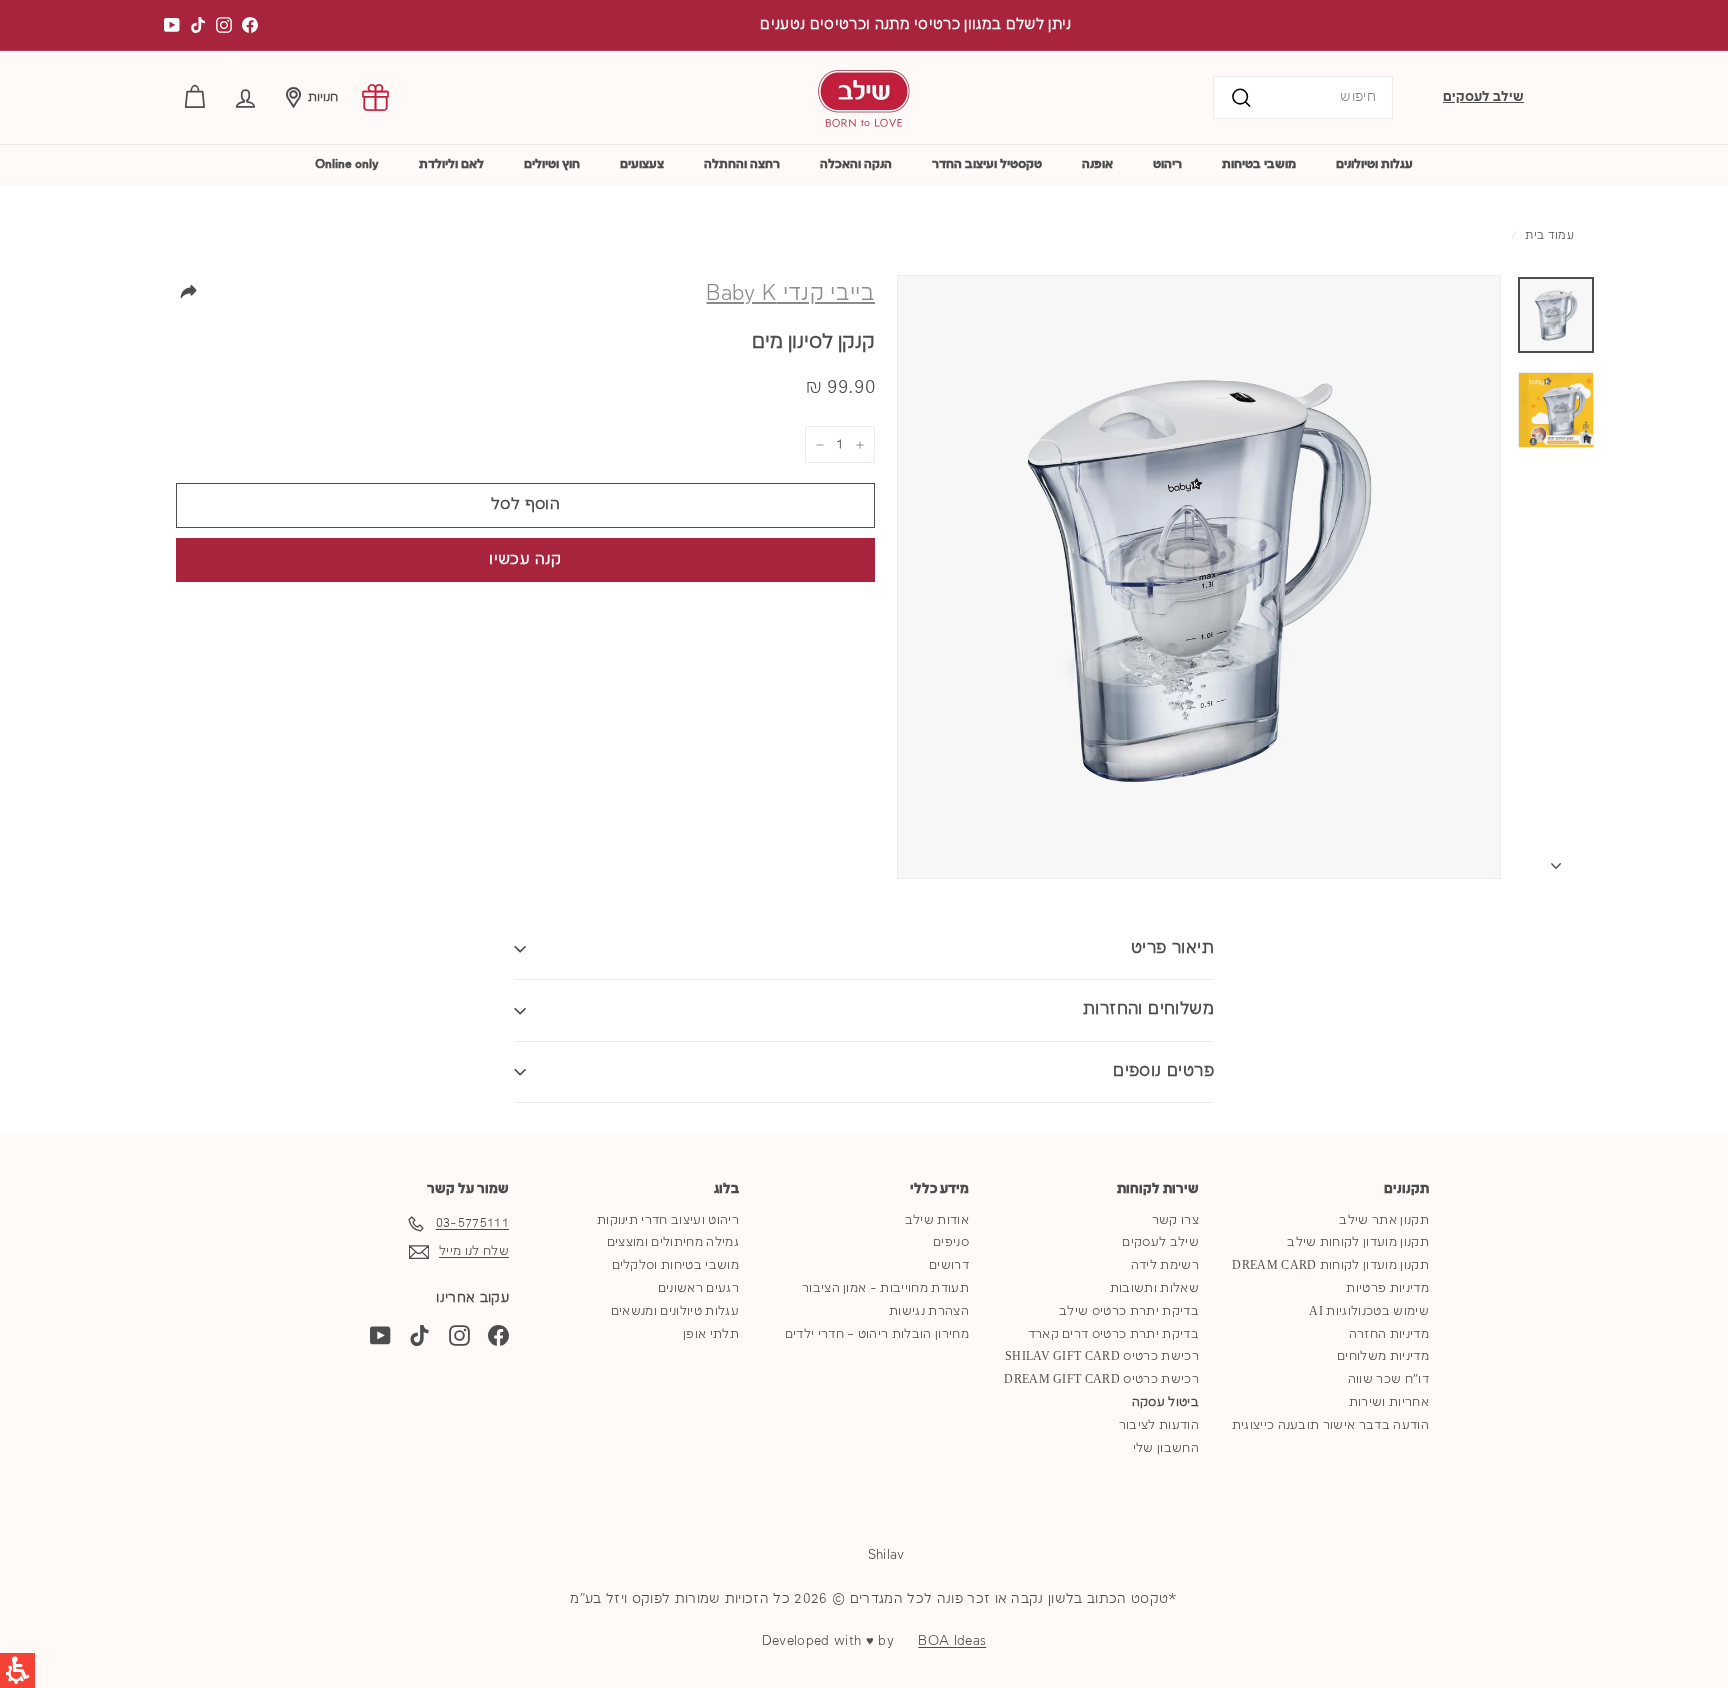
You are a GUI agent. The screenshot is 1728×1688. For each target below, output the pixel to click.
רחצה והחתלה (742, 164)
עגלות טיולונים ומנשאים (675, 1311)
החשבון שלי (1166, 1448)
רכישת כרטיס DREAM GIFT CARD (1101, 1379)
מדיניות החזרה (1389, 1334)
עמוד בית (1549, 236)
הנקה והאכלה (856, 164)
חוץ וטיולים (552, 164)
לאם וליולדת (451, 164)
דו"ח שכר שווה (1388, 1379)
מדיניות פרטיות (1387, 1288)
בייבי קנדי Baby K (790, 294)
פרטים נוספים (1163, 1071)
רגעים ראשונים (698, 1288)
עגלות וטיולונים (1374, 164)
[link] (375, 97)
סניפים (951, 1242)
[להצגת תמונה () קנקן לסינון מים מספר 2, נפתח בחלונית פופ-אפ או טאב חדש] (1556, 410)
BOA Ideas (952, 1641)
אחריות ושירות (1389, 1402)
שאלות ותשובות (1154, 1288)
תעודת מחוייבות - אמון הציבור (885, 1288)
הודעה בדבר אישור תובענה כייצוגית (1330, 1425)
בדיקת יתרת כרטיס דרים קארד (1113, 1334)
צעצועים (642, 164)
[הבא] (1556, 861)
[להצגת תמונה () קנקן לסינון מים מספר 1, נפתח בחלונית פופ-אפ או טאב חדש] (1556, 315)
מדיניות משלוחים (1383, 1356)
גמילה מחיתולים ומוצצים (673, 1242)
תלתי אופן (711, 1334)
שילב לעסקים (1483, 97)
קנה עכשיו (525, 560)
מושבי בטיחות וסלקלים (676, 1265)
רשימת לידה (1165, 1265)
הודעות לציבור (1159, 1425)
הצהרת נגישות (929, 1311)
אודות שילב (937, 1220)
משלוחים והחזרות (1148, 1009)
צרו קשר (1175, 1220)
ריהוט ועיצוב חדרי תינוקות (668, 1220)
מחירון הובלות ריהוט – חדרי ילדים (877, 1334)
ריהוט (1167, 164)
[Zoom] (1199, 577)
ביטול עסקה (1165, 1402)
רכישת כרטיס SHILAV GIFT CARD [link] (1102, 1356)
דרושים (949, 1265)
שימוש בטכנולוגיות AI (1369, 1311)
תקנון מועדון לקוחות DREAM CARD (1330, 1265)
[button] (245, 97)
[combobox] (1303, 97)
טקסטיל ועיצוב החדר (987, 164)
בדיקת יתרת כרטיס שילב (1129, 1311)
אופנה (1097, 164)
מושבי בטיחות (1259, 164)
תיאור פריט (1172, 948)
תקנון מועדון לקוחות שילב (1358, 1242)
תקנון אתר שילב (1384, 1220)
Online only (347, 164)
